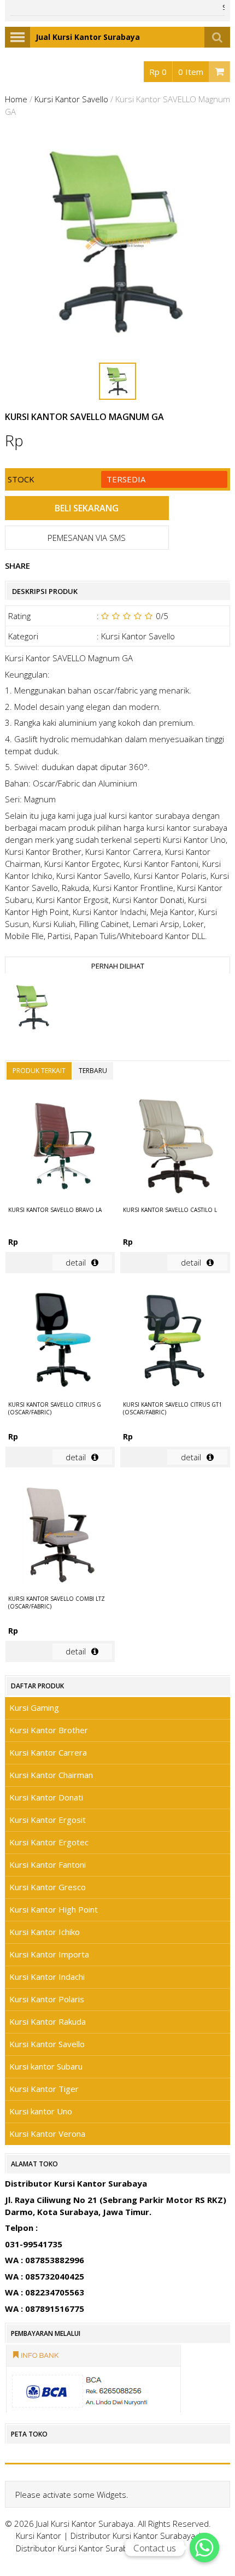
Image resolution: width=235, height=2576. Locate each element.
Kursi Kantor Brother (49, 1730)
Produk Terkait (39, 1071)
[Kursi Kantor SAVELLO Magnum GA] (33, 1009)
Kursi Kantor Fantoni (48, 1864)
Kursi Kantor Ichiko (45, 1932)
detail (76, 1262)
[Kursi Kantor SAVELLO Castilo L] (175, 1147)
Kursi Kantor (39, 2536)
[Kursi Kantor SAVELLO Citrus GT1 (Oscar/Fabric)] (175, 1342)
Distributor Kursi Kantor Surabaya (133, 2536)
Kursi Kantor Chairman (51, 1775)
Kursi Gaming (34, 1707)
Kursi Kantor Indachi (47, 1977)
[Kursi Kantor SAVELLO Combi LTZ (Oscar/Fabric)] (60, 1536)
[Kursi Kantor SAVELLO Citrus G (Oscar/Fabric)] (60, 1342)
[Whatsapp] (204, 2548)
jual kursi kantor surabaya (142, 815)
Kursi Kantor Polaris (47, 1999)
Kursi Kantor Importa (49, 1954)
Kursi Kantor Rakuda (48, 2021)
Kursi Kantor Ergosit (48, 1820)
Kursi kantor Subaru (46, 2066)
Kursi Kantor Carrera (48, 1752)
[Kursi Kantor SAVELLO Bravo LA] (60, 1147)
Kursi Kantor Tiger (44, 2089)
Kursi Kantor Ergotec (49, 1842)
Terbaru (93, 1071)
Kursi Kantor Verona (47, 2134)
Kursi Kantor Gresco (48, 1887)
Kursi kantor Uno (41, 2111)
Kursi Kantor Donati (46, 1797)
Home (16, 99)
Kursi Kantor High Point (54, 1909)
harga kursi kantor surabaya (175, 827)
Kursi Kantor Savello (71, 99)
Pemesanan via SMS (87, 538)
